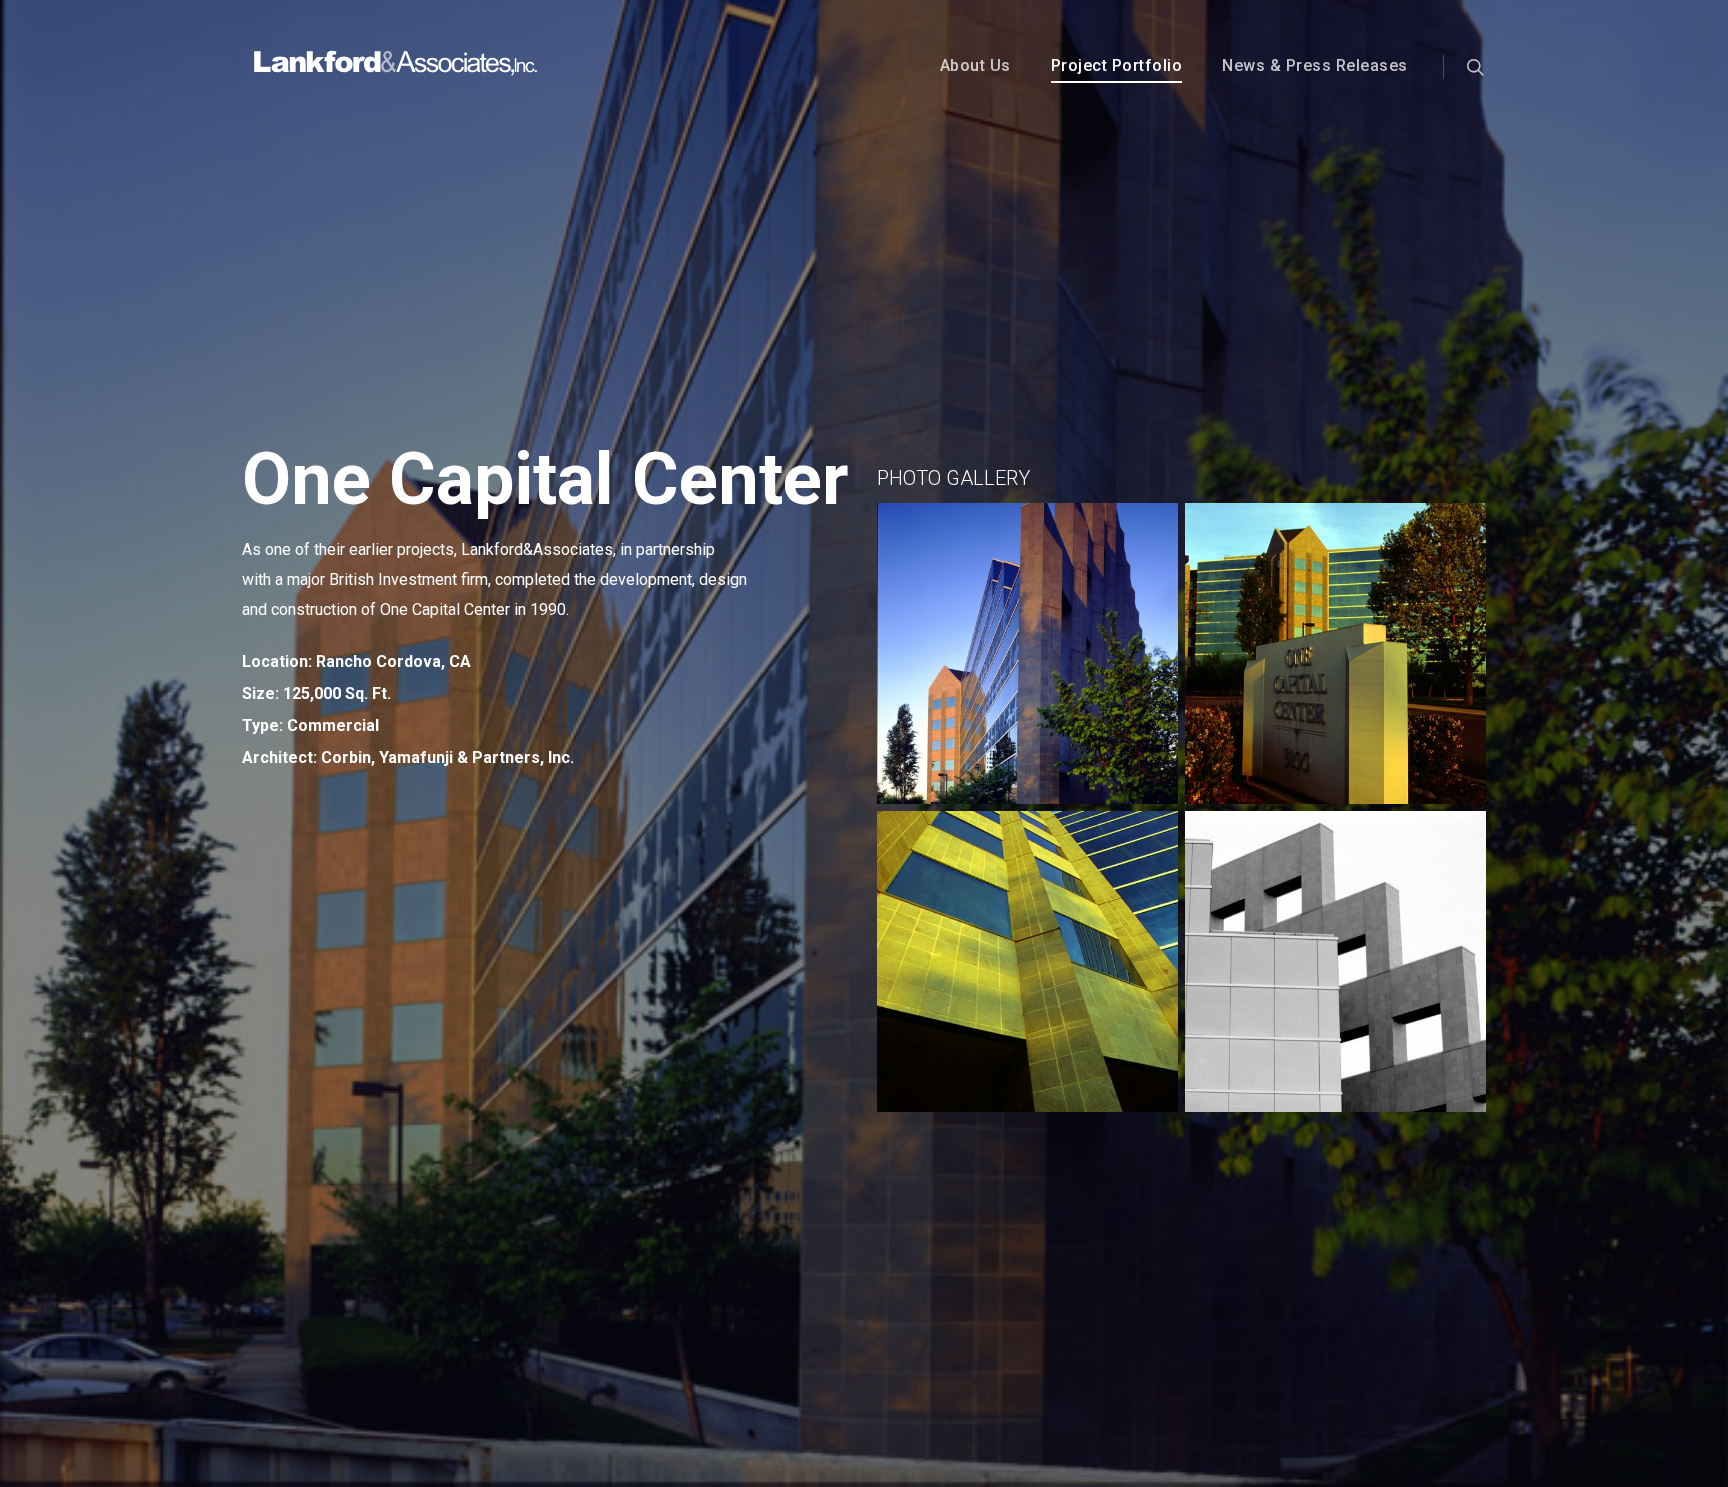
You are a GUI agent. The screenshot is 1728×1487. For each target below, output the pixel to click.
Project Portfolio (1117, 65)
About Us (975, 65)
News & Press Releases (1315, 65)
